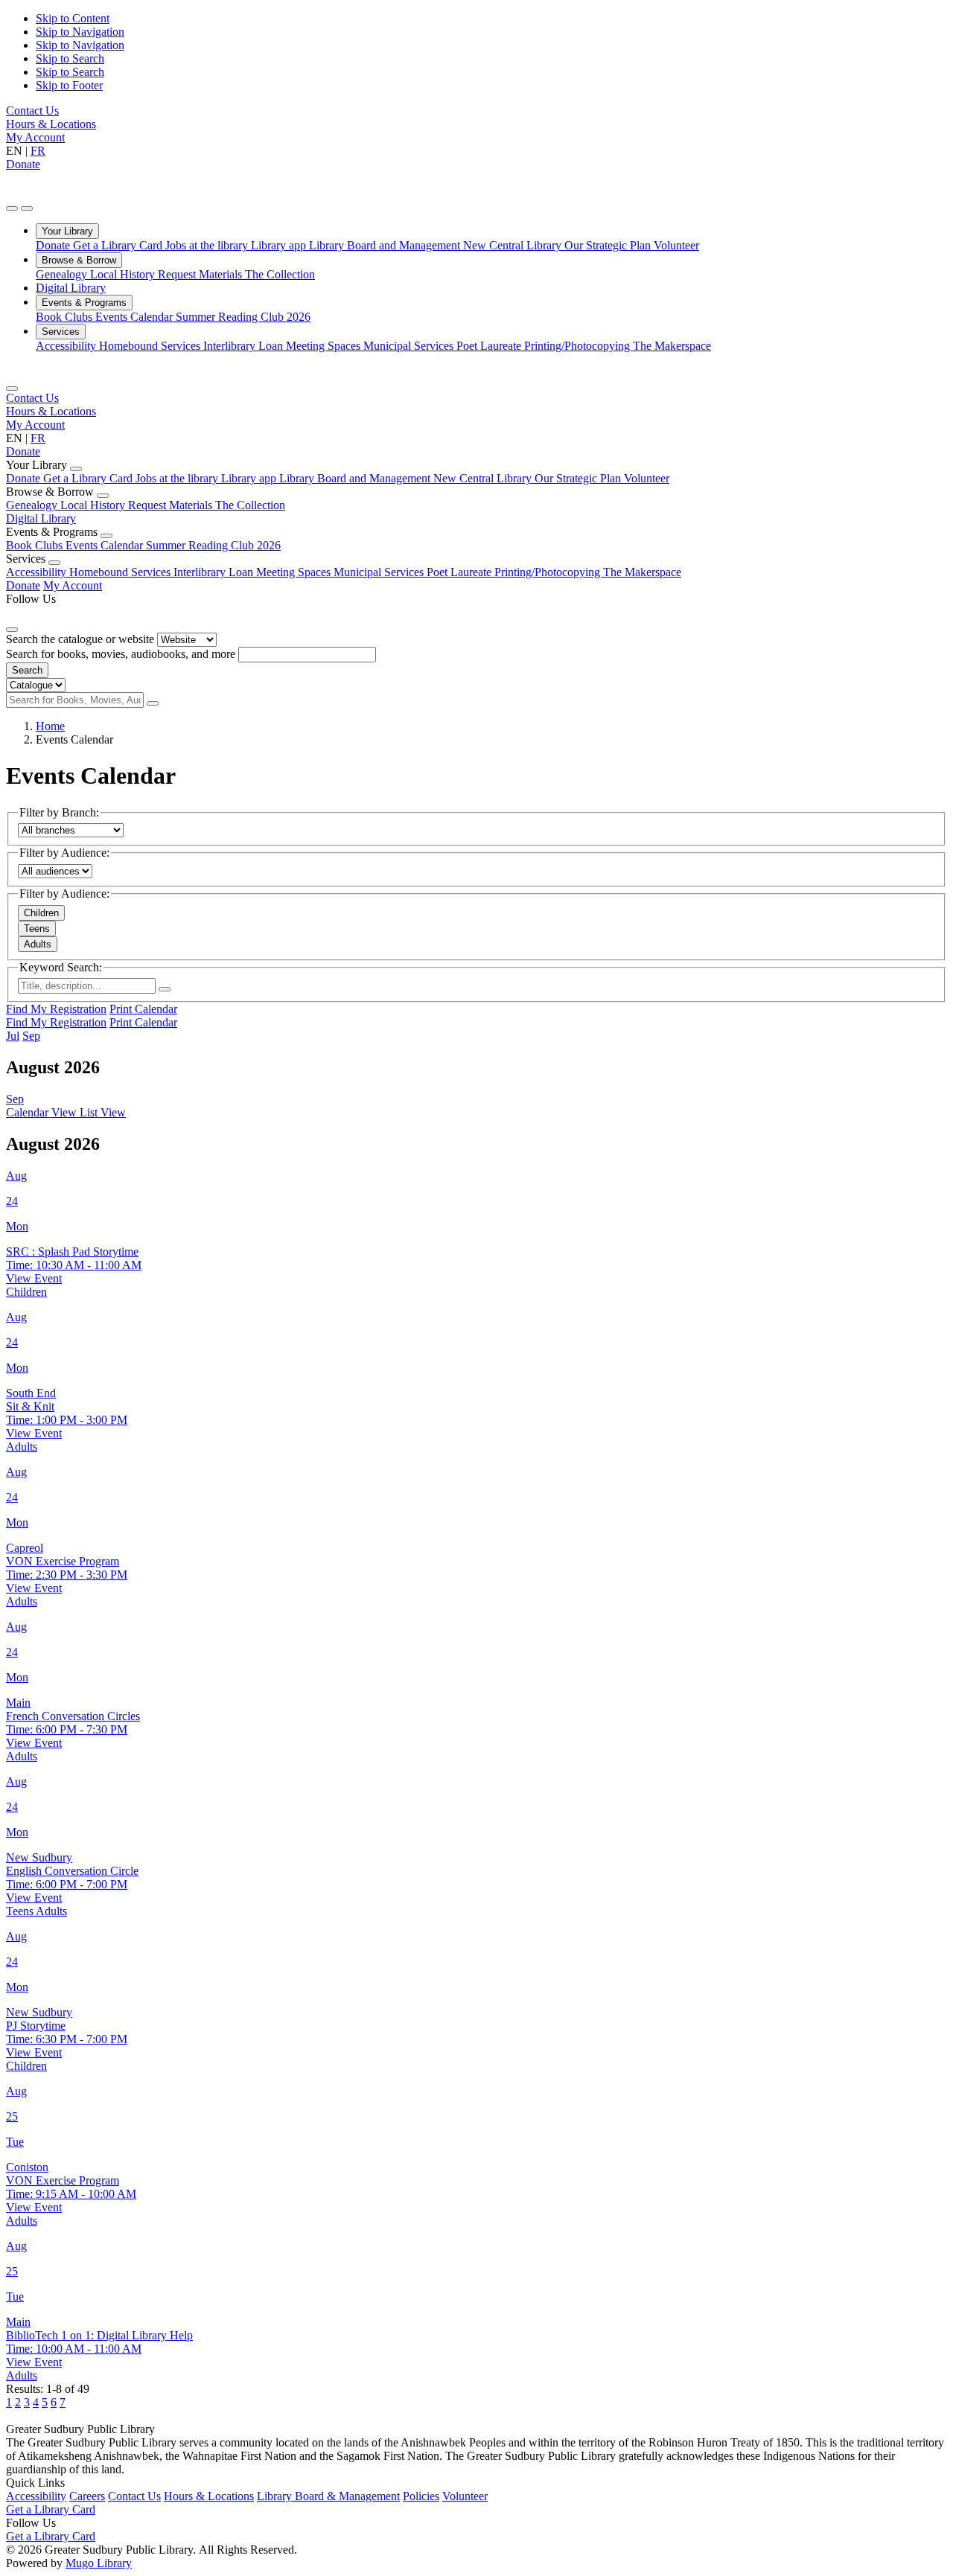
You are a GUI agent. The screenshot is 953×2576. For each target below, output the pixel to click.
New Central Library (514, 245)
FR (38, 151)
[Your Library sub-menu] (76, 469)
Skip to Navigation (80, 32)
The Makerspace (672, 346)
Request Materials (201, 274)
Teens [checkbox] (37, 929)
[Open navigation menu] (27, 208)
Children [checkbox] (41, 913)
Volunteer (676, 245)
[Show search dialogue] (12, 208)
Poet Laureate (490, 346)
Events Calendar (136, 317)
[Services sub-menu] (54, 563)
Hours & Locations (51, 124)
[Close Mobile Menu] (12, 389)
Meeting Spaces (325, 346)
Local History (124, 274)
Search (27, 670)
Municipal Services (410, 346)
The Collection (280, 274)
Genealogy (63, 274)
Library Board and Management (386, 245)
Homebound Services (151, 346)
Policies (421, 2496)
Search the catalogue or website (80, 639)
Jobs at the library (208, 245)
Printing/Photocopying (579, 346)
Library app (280, 245)
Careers (87, 2496)
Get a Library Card (119, 245)
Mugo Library (99, 2563)
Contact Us (32, 111)
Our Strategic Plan (609, 245)
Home (50, 726)
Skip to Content (73, 18)
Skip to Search (70, 58)
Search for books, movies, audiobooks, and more (121, 654)
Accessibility (67, 346)
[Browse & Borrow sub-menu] (103, 496)
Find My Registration (56, 1009)
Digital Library (71, 288)
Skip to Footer (69, 85)
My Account (35, 137)
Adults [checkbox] (38, 944)
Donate (23, 164)
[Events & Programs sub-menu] (106, 536)
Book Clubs (66, 317)
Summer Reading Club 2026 (243, 317)
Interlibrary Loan (245, 346)
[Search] (153, 703)
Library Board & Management (328, 2496)
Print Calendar (143, 1009)
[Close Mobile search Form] (12, 630)
